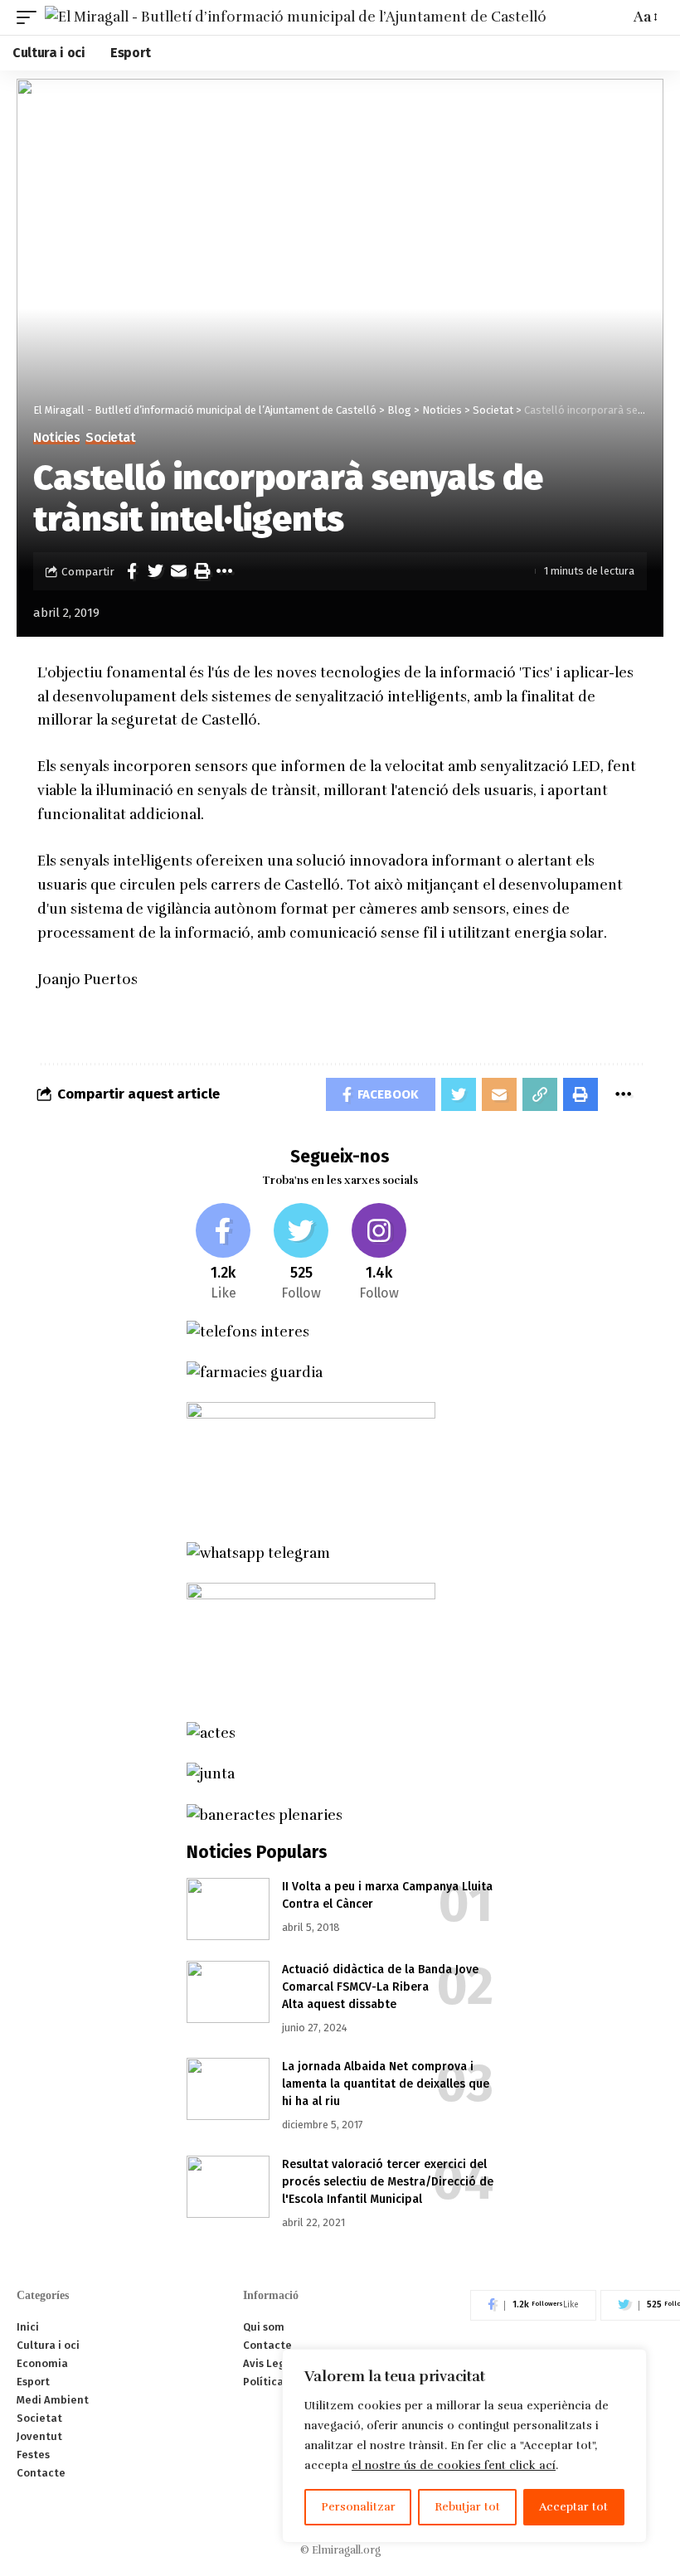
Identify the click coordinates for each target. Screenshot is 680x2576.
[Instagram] (379, 1253)
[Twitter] (301, 1253)
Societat (110, 438)
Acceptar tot (573, 2507)
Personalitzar (358, 2507)
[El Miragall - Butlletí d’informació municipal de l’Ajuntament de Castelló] (296, 17)
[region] (464, 2446)
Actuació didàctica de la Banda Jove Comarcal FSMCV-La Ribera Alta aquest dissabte (380, 1987)
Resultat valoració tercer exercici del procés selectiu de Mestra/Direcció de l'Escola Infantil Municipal (388, 2182)
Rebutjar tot (467, 2507)
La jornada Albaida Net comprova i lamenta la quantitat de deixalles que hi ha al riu (386, 2084)
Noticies (56, 438)
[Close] (629, 2363)
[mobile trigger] (31, 17)
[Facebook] (223, 1253)
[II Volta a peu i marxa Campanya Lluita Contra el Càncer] (228, 1909)
